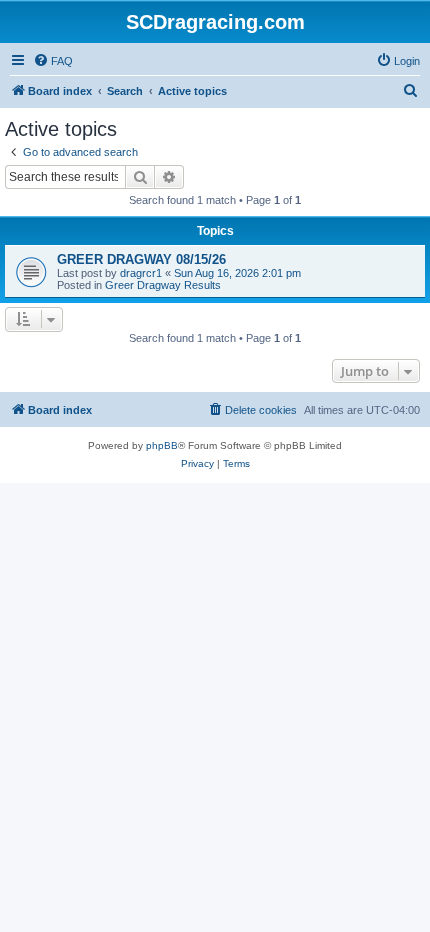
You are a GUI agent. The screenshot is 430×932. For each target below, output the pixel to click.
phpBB (162, 445)
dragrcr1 (141, 273)
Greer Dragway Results (163, 285)
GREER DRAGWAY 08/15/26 (141, 259)
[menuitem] (53, 61)
